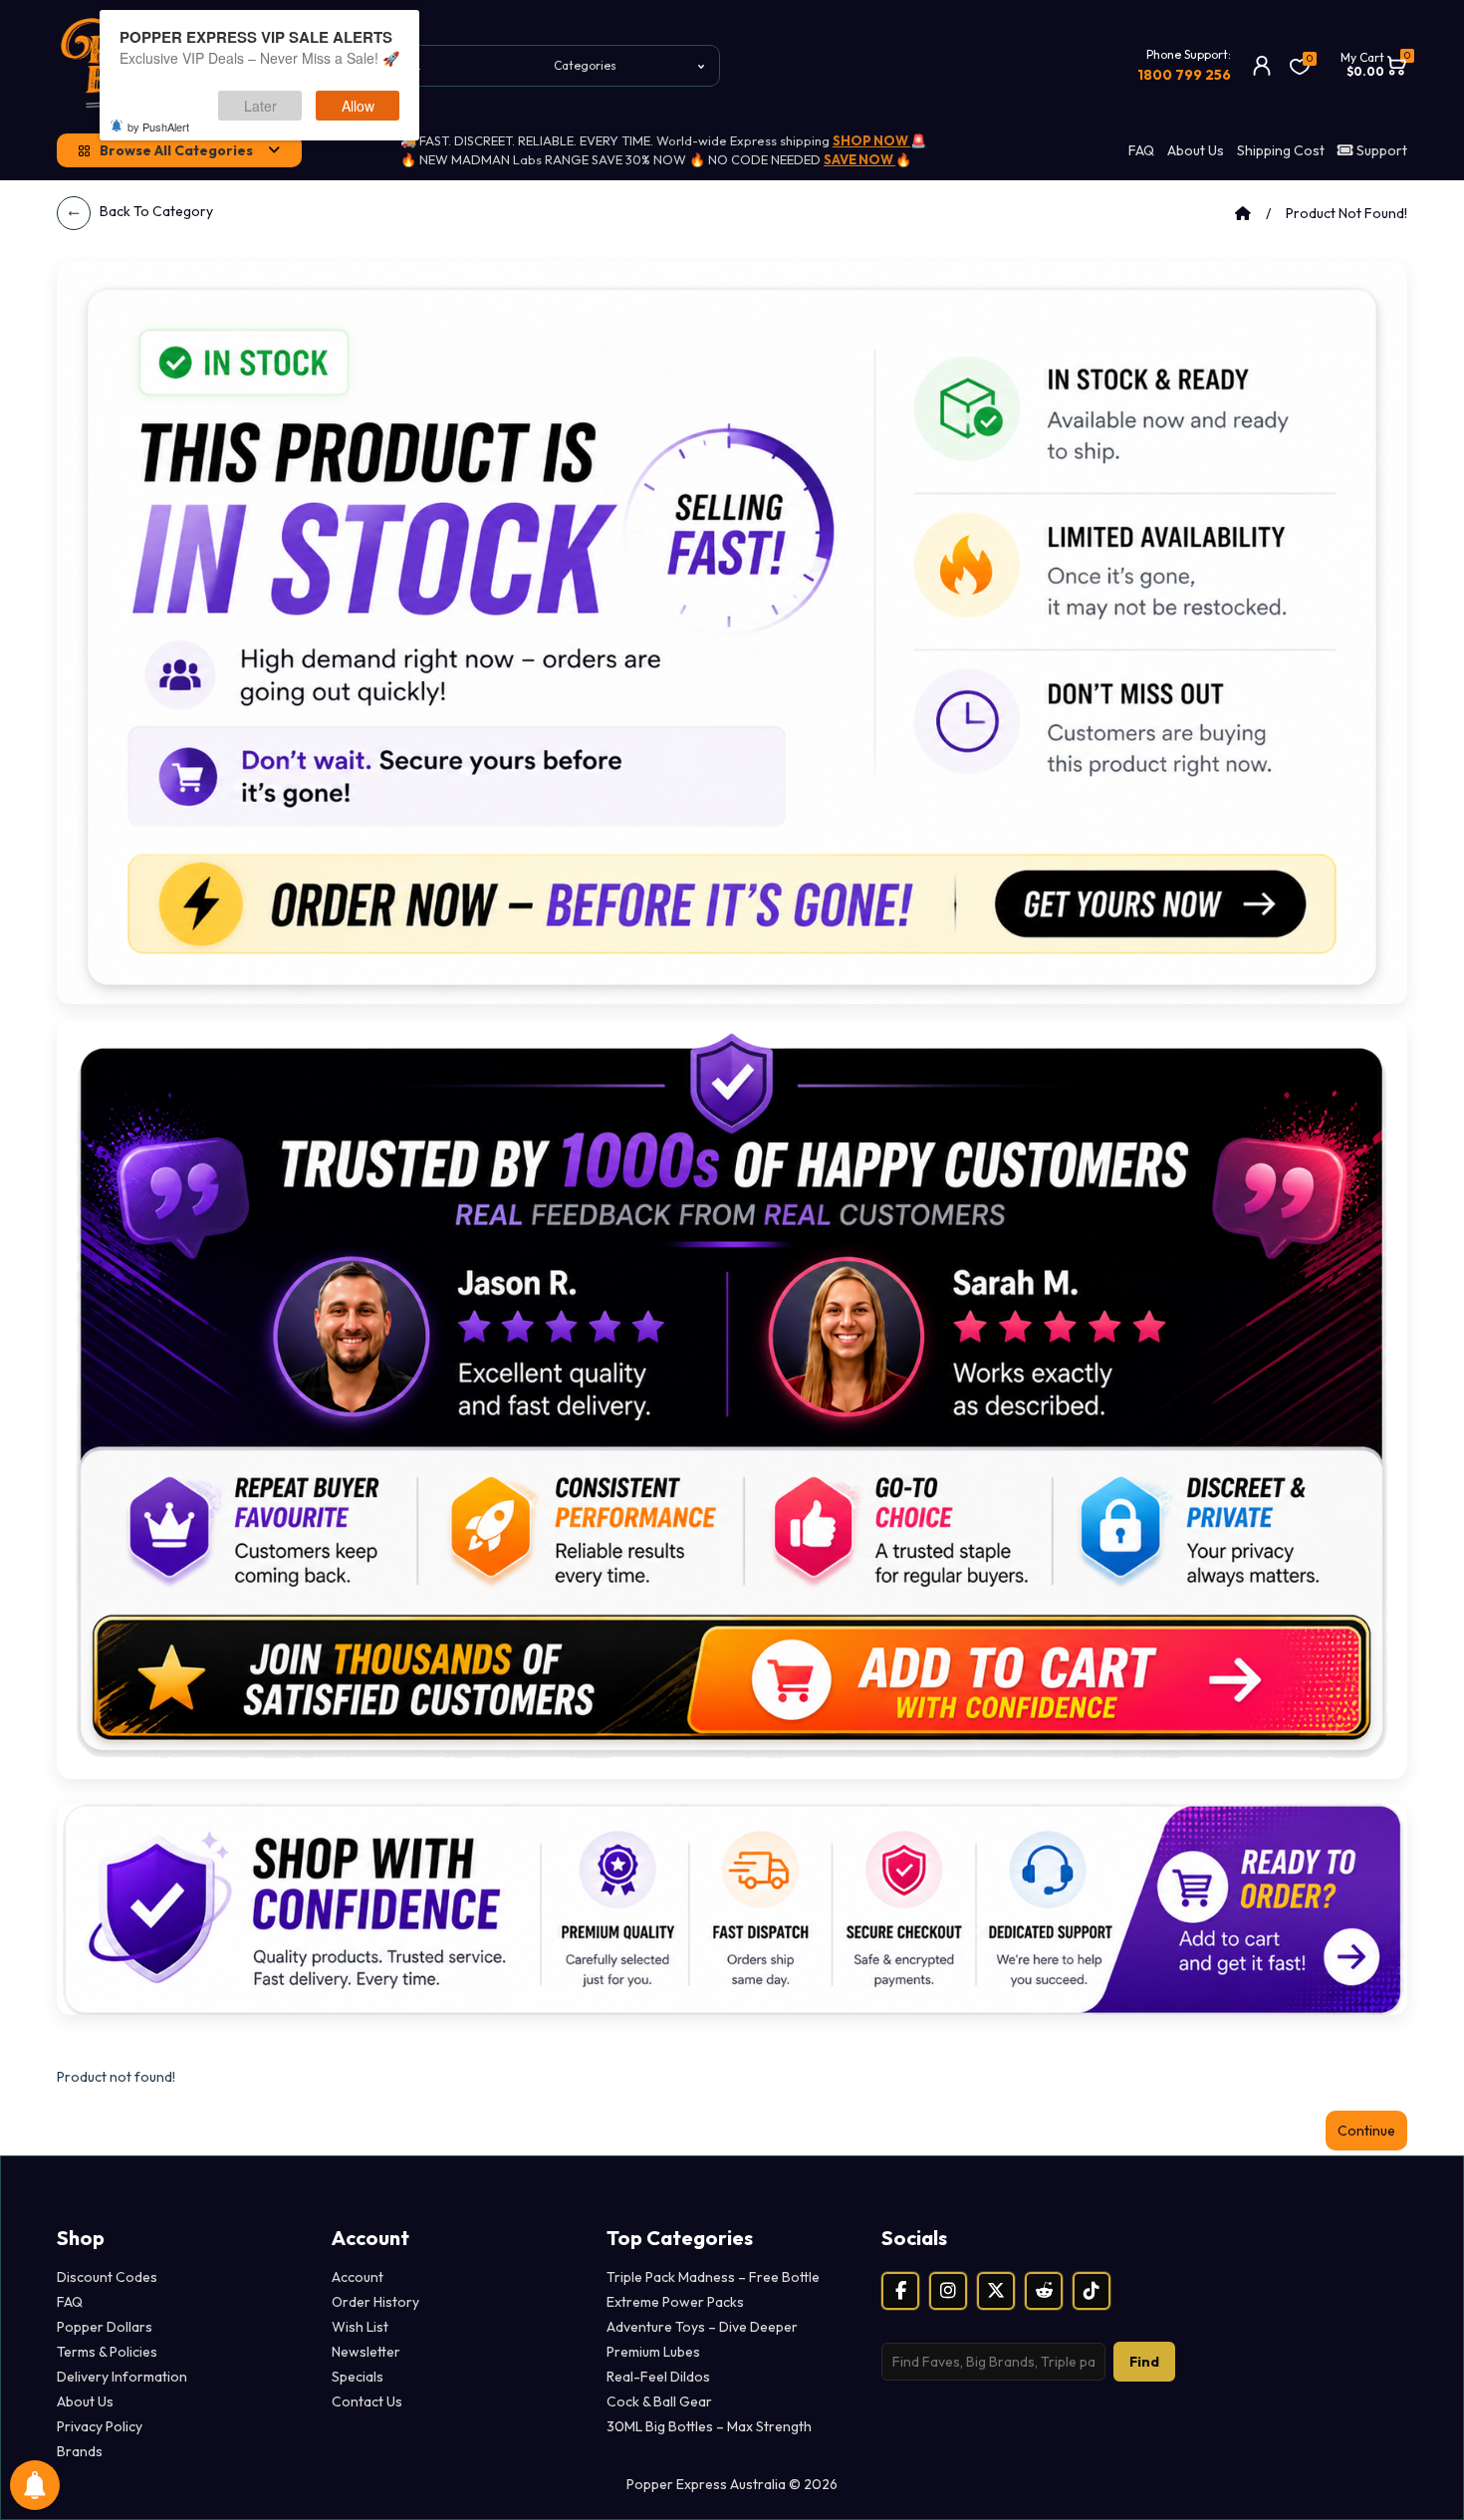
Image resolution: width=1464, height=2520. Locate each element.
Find (1144, 2362)
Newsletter (366, 2352)
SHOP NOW (871, 140)
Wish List (360, 2327)
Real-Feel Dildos (658, 2377)
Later (260, 106)
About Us (1196, 150)
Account (358, 2277)
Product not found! (1346, 213)
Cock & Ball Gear (659, 2401)
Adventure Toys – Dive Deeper (702, 2327)
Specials (358, 2377)
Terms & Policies (107, 2352)
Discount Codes (107, 2277)
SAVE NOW (859, 159)
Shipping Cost (1281, 150)
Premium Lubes (653, 2352)
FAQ (1141, 150)
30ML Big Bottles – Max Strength (709, 2426)
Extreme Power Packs (675, 2302)
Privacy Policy (100, 2426)
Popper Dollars (105, 2327)
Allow (358, 106)
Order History (375, 2302)
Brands (80, 2451)
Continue (1366, 2131)
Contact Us (367, 2401)
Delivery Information (122, 2377)
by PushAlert (158, 126)
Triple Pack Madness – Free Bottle (713, 2277)
